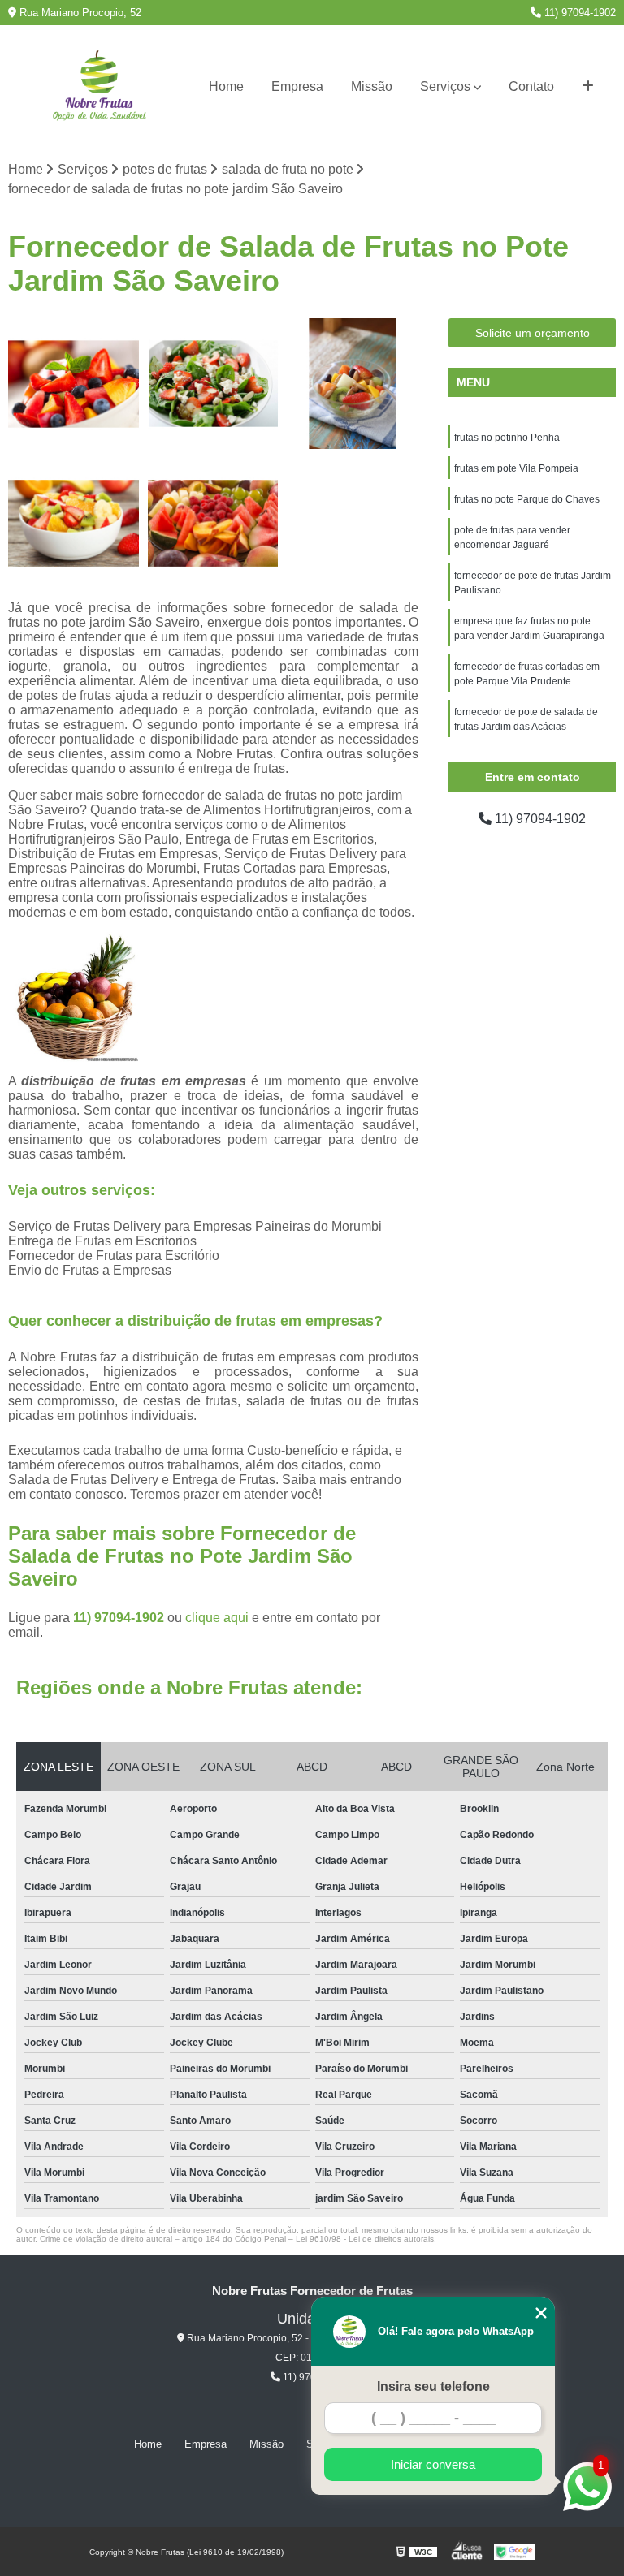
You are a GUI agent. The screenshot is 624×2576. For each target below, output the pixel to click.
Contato (531, 86)
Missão (372, 86)
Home (226, 86)
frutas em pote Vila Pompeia (516, 468)
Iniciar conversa (433, 2464)
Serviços (445, 86)
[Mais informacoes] (588, 87)
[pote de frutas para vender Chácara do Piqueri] (214, 384)
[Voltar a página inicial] (99, 87)
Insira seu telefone (433, 2386)
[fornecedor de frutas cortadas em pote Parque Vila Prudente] (353, 384)
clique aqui (217, 1618)
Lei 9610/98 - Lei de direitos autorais (365, 2239)
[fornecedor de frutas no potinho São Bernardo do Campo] (214, 524)
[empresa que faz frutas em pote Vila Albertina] (74, 524)
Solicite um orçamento (533, 333)
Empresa (297, 86)
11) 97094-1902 (578, 13)
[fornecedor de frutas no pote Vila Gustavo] (74, 384)
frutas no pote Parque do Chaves (527, 499)
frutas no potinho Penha (507, 438)
